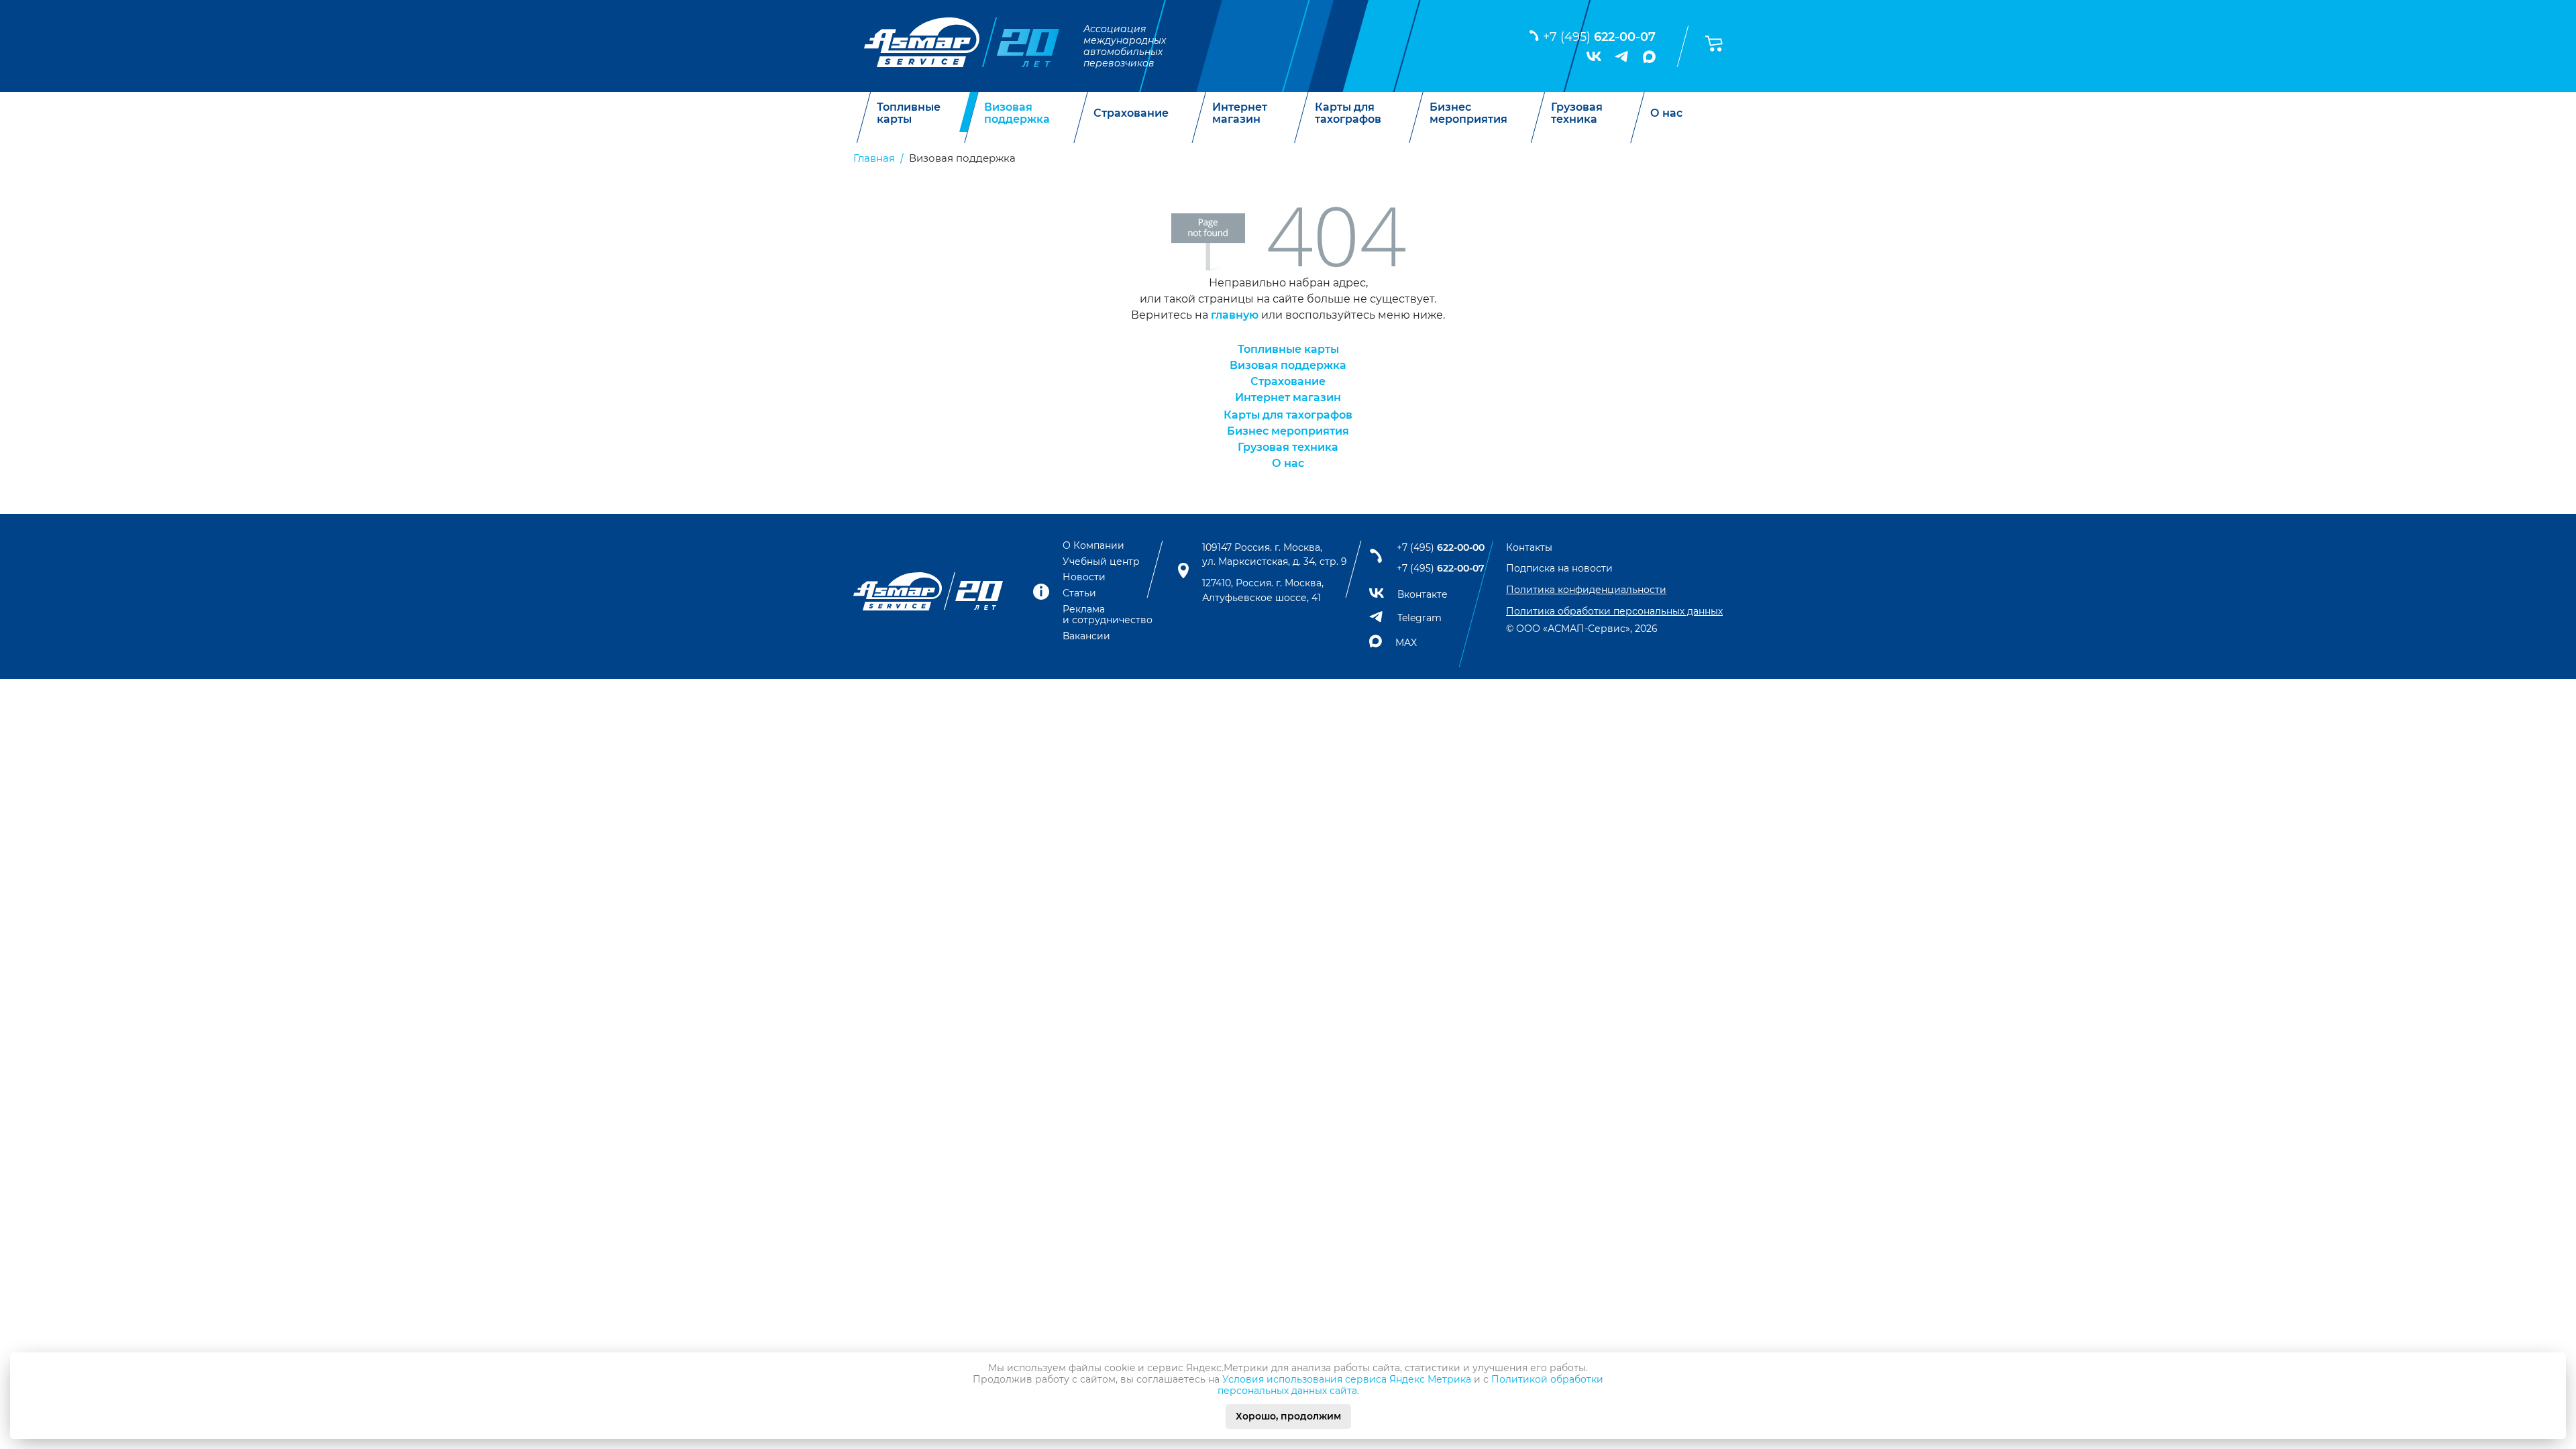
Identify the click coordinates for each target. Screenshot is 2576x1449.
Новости (1084, 577)
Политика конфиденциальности (1586, 590)
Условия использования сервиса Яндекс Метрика (1347, 1379)
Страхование (1131, 113)
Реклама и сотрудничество (1108, 614)
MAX (1406, 643)
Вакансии (1086, 636)
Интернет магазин (1240, 113)
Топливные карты (909, 113)
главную (1235, 315)
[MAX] (1649, 57)
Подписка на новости (1559, 568)
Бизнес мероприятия (1468, 113)
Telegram (1419, 618)
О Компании (1093, 545)
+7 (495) (1599, 37)
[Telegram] (1622, 56)
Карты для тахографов (1348, 113)
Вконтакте (1423, 594)
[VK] (1594, 56)
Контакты (1529, 547)
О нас (1666, 113)
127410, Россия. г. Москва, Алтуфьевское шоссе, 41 (1263, 590)
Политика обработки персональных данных (1614, 611)
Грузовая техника (1577, 113)
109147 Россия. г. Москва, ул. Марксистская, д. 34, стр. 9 (1275, 555)
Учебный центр (1101, 561)
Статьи (1079, 593)
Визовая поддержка (1017, 113)
